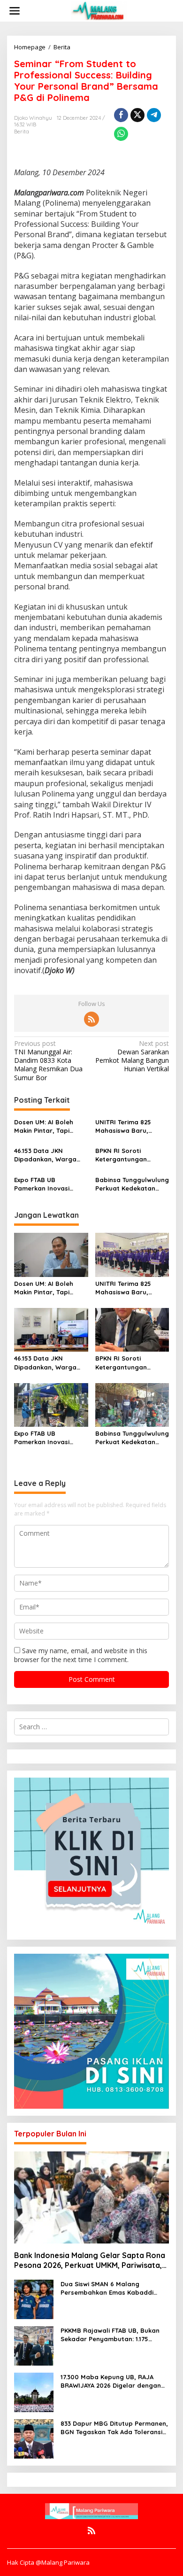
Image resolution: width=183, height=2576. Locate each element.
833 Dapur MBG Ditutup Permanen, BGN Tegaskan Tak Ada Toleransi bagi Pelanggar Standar (114, 2428)
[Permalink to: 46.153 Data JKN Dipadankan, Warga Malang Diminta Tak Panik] (51, 1329)
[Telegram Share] (154, 115)
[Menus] (15, 11)
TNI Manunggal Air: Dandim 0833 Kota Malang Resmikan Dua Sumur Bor (48, 1061)
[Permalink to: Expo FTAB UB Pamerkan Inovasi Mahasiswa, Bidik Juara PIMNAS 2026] (51, 1404)
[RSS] (91, 1019)
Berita (22, 132)
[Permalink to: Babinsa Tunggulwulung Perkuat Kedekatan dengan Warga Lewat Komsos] (132, 1404)
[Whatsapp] (121, 134)
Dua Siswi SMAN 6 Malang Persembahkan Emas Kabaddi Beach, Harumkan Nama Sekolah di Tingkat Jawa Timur (112, 2288)
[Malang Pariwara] (99, 10)
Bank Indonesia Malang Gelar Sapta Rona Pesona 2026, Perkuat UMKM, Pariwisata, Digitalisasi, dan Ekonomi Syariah (90, 2260)
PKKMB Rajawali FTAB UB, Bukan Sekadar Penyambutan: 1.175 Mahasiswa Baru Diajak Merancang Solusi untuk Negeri (110, 2335)
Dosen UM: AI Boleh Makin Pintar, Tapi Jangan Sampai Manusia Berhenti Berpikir (44, 1126)
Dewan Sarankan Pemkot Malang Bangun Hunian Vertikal (132, 1056)
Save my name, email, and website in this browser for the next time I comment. (81, 1655)
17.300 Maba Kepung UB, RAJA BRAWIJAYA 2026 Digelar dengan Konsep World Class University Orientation (111, 2381)
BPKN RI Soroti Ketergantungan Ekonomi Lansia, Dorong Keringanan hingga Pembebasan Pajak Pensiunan (127, 1155)
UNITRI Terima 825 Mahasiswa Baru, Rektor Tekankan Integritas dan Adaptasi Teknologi (125, 1126)
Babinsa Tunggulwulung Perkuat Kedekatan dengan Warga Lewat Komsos (132, 1184)
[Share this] (121, 115)
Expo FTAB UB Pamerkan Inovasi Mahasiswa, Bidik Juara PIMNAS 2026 (51, 1184)
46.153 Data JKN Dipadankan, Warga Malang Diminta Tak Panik (45, 1155)
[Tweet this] (137, 115)
